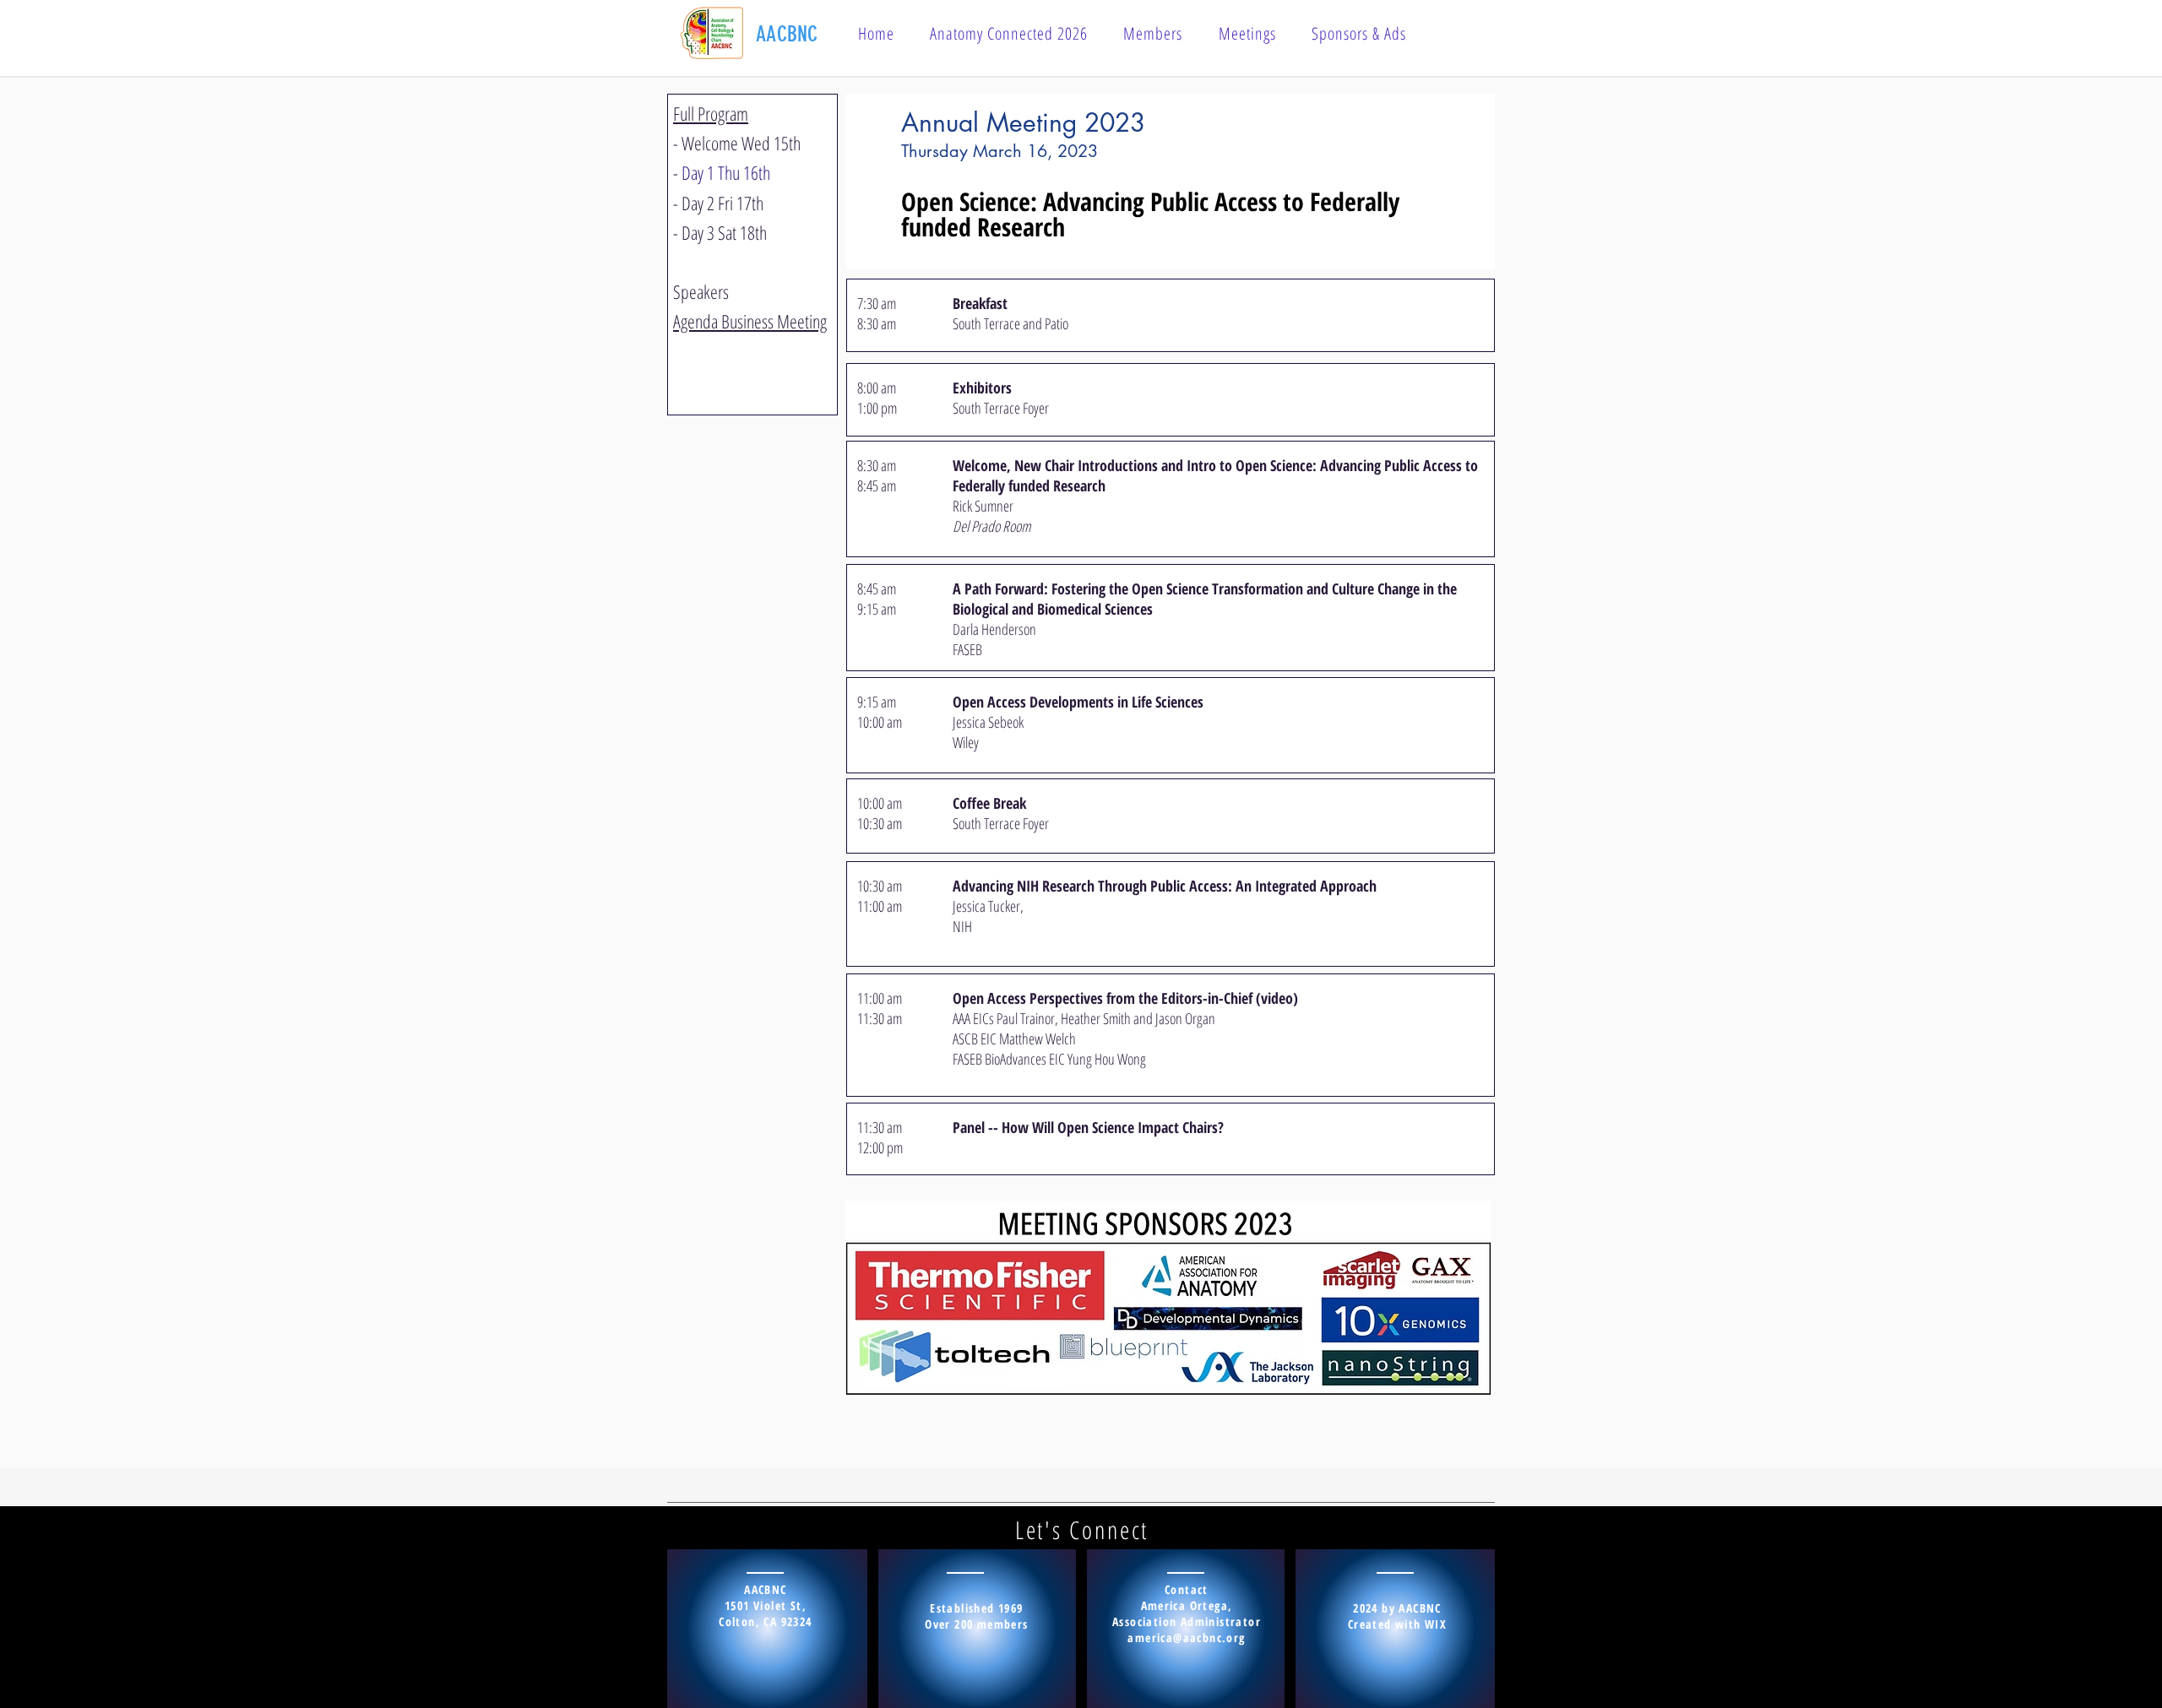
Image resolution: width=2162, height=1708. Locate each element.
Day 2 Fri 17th (722, 203)
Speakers (701, 291)
